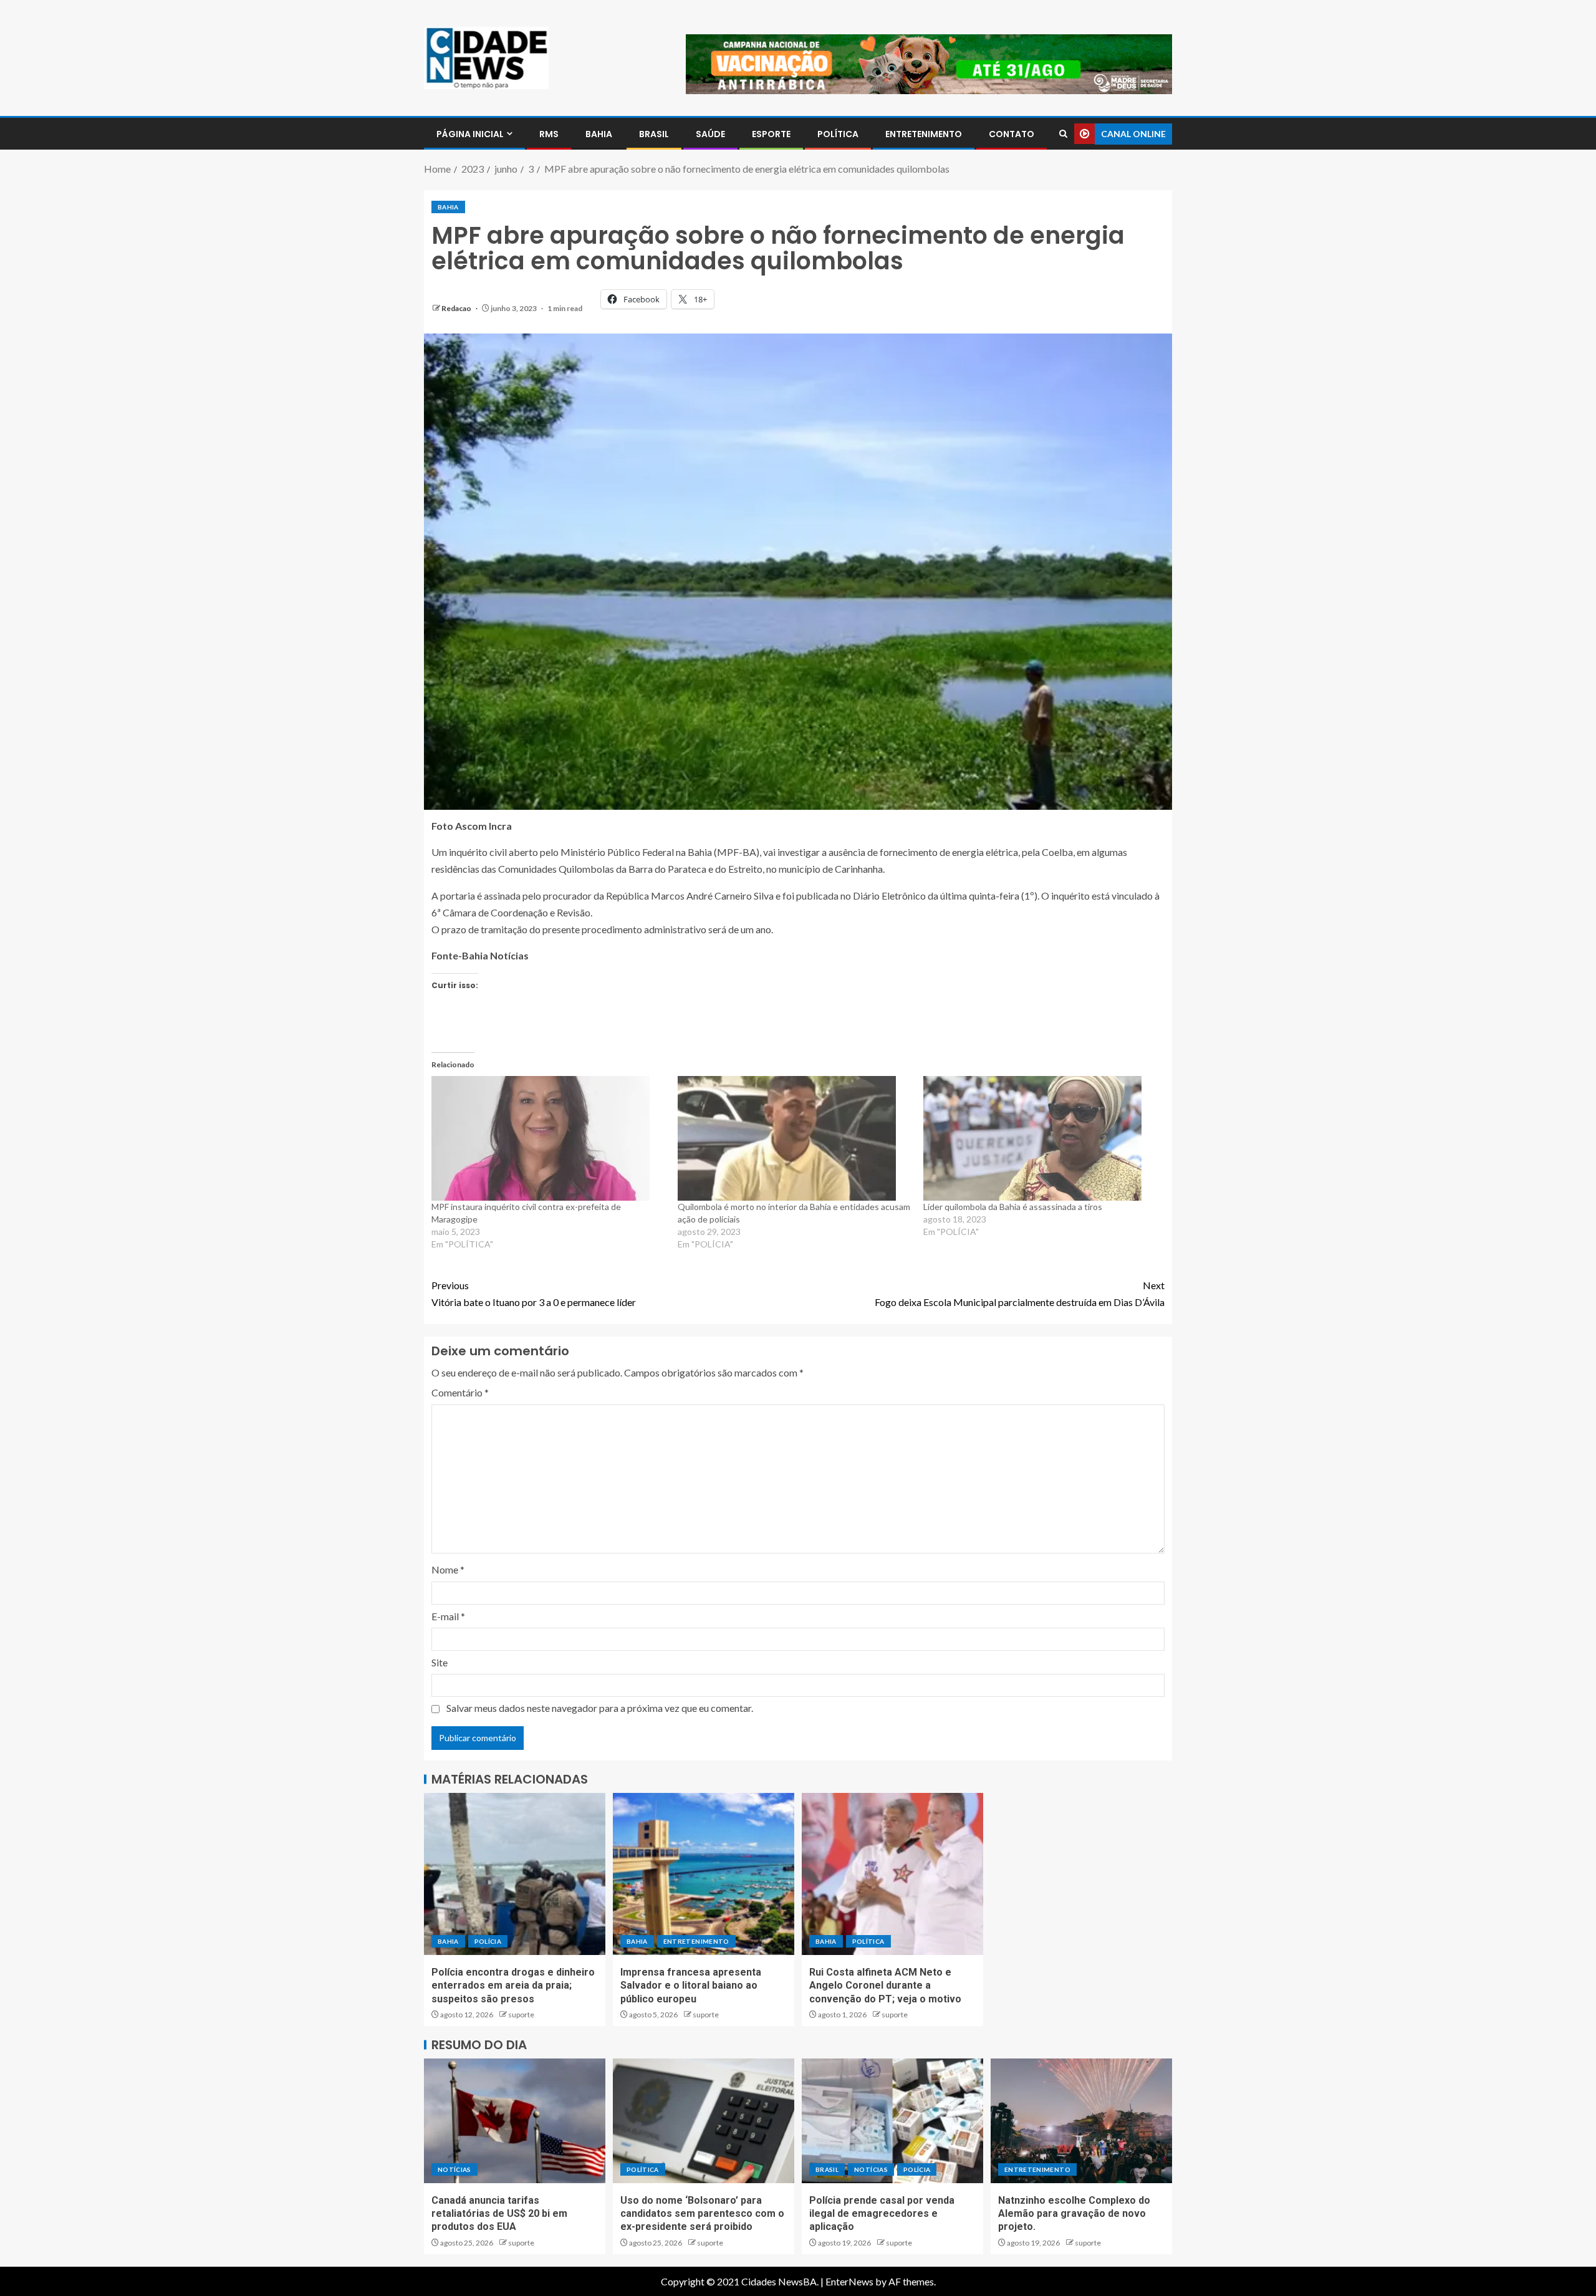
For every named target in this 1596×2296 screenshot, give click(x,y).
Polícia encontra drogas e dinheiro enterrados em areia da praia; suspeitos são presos (513, 1986)
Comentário (460, 1392)
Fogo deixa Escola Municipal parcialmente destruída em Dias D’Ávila (1020, 1294)
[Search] (1063, 134)
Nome (448, 1569)
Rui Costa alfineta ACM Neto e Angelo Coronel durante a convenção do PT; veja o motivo (885, 1986)
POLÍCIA (488, 1941)
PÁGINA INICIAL (470, 134)
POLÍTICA (838, 134)
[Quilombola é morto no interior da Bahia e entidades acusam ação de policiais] (795, 1138)
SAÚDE (710, 134)
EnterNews (849, 2281)
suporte (521, 2015)
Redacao (457, 308)
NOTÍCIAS (454, 2169)
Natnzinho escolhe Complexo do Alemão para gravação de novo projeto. (1074, 2214)
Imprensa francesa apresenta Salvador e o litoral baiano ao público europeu (691, 1986)
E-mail (448, 1616)
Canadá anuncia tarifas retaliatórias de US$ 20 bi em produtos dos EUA (499, 2214)
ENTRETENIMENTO (924, 134)
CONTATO (1012, 134)
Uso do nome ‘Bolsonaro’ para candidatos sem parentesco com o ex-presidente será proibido (702, 2214)
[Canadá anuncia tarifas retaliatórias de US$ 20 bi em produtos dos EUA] (515, 2121)
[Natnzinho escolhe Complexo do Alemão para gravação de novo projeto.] (1081, 2121)
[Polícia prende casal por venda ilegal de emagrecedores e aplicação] (892, 2121)
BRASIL (654, 134)
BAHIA (599, 134)
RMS (549, 134)
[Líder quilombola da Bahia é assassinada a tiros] (1040, 1138)
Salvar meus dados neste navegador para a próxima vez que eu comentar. (600, 1708)
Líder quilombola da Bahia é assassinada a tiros (1013, 1207)
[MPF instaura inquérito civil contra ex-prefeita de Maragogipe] (548, 1138)
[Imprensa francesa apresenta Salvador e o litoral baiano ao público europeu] (704, 1874)
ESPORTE (771, 134)
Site (440, 1662)
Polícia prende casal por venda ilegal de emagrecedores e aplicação (882, 2214)
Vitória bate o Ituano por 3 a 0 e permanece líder (534, 1294)
